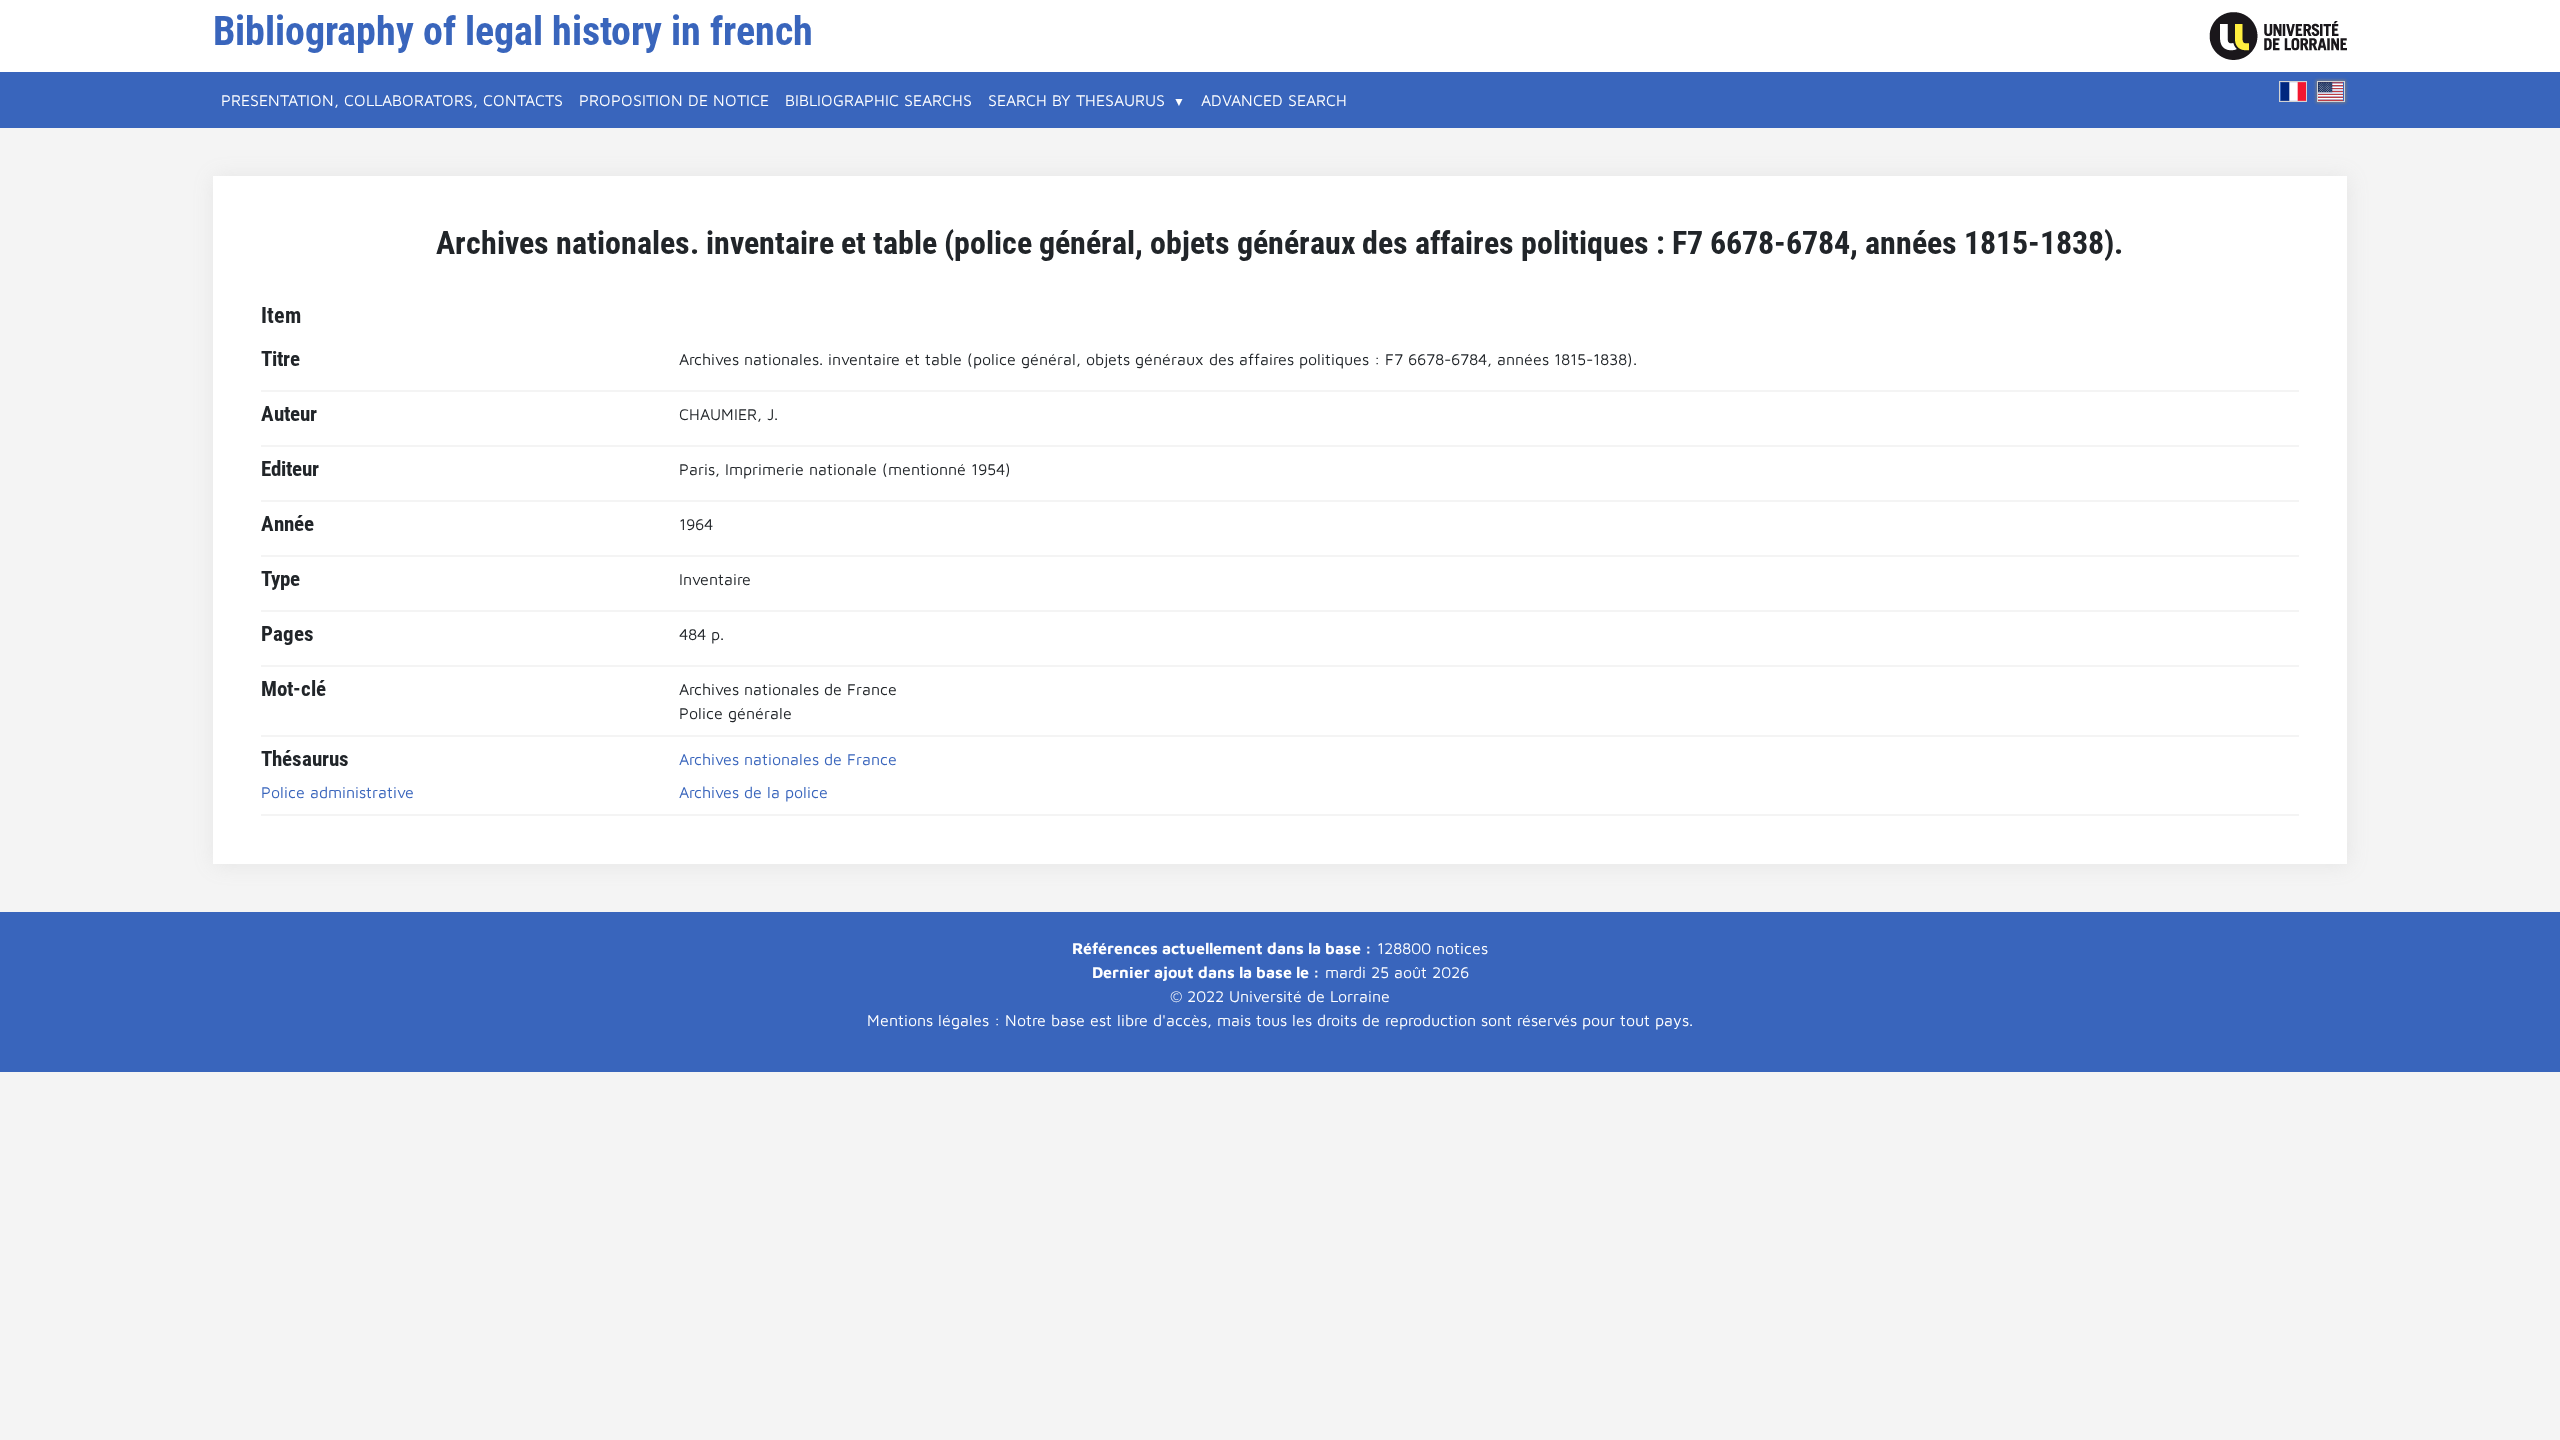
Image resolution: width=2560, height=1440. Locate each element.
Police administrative (337, 792)
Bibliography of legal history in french (513, 31)
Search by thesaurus (1076, 100)
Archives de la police (753, 792)
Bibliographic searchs (878, 100)
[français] (2293, 91)
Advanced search (1274, 100)
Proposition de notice (674, 100)
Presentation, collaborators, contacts (392, 100)
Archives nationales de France (788, 759)
